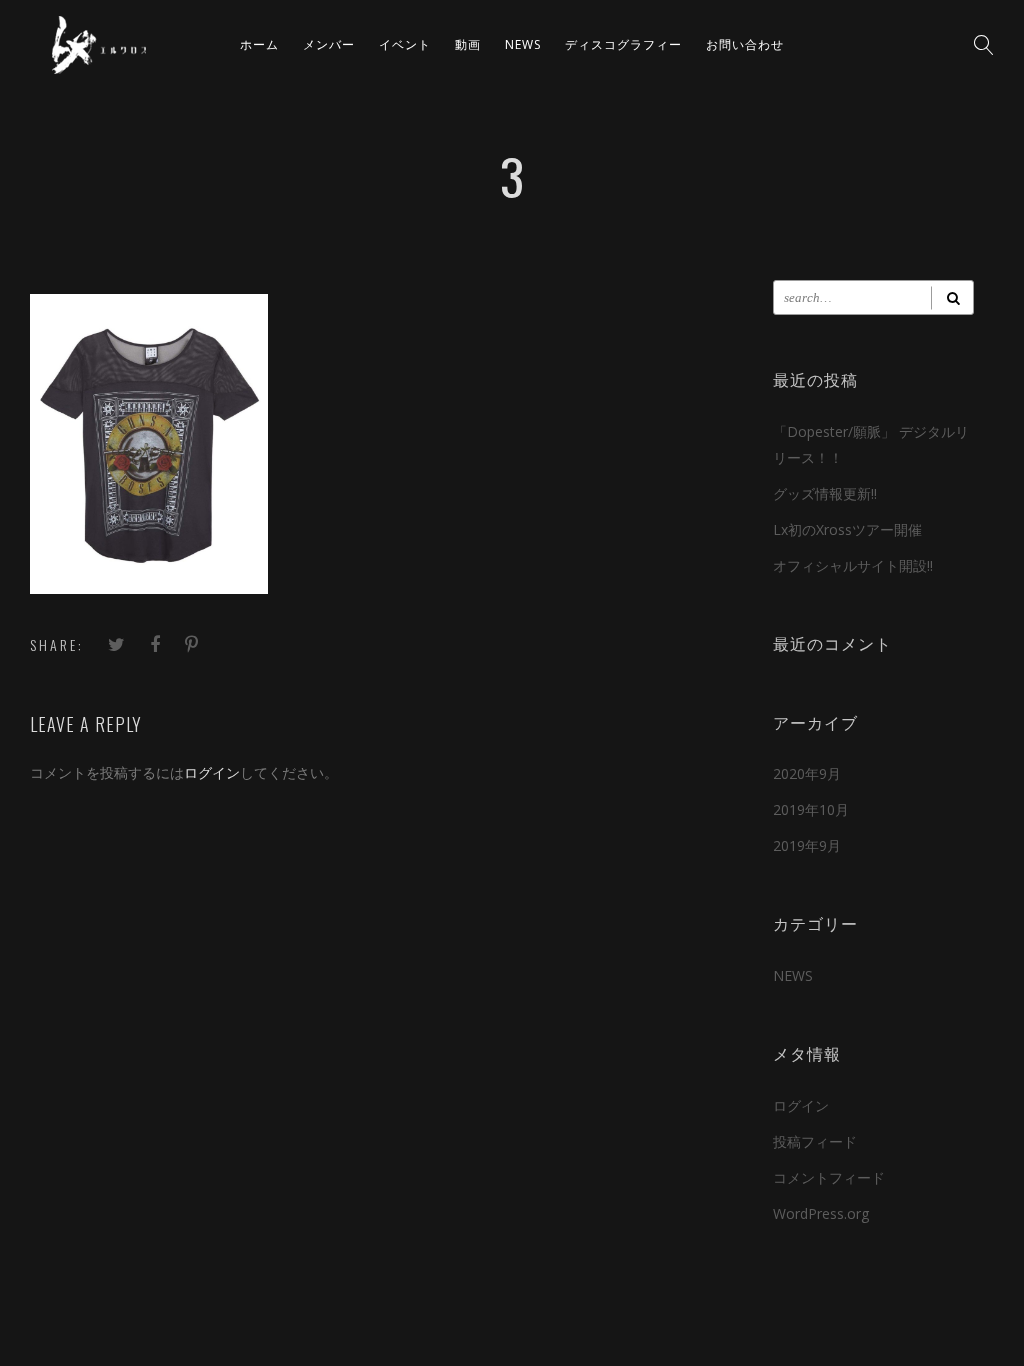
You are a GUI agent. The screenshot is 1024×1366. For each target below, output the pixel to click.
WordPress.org (821, 1213)
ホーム (259, 44)
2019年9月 (807, 845)
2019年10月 (811, 809)
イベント (405, 44)
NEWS (523, 44)
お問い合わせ (745, 44)
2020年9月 (807, 773)
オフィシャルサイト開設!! (853, 565)
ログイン (212, 772)
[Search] (952, 297)
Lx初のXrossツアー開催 (847, 529)
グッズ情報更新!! (825, 493)
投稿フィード (815, 1141)
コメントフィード (829, 1177)
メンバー (329, 44)
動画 (468, 44)
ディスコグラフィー (623, 44)
